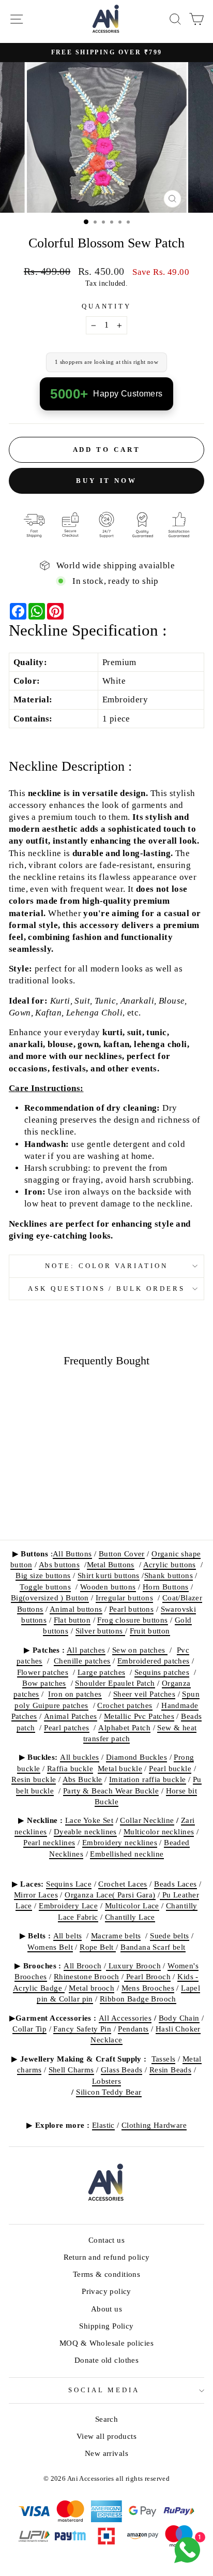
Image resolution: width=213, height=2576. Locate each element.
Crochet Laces (123, 1884)
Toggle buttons (45, 1587)
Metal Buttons (111, 1564)
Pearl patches (66, 1727)
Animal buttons (76, 1609)
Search (106, 2419)
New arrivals (106, 2453)
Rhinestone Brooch (87, 1976)
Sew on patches (140, 1650)
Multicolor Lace (132, 1905)
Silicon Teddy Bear (109, 2092)
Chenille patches (82, 1661)
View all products (106, 2436)
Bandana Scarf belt (153, 1947)
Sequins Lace (69, 1884)
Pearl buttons (131, 1609)
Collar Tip (29, 2029)
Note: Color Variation (106, 1266)
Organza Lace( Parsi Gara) (110, 1895)
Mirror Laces (36, 1895)
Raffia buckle (70, 1768)
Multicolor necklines (159, 1831)
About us (106, 2309)
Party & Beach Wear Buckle (111, 1791)
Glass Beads (122, 2070)
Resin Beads (171, 2070)
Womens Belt (50, 1947)
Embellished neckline (127, 1854)
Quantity (107, 306)
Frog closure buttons (132, 1620)
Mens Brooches (148, 1988)
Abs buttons (59, 1564)
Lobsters (106, 2081)
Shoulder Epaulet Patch (115, 1683)
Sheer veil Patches (144, 1694)
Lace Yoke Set (89, 1820)
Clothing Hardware (154, 2125)
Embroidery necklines (120, 1842)
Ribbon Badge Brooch (138, 1999)
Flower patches (43, 1672)
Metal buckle (120, 1768)
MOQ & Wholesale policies (106, 2343)
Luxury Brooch (133, 1966)
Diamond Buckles (136, 1757)
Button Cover (122, 1554)
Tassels (164, 2059)
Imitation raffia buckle (148, 1779)
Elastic (103, 2125)
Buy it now (106, 481)
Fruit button (150, 1631)
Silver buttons (100, 1631)
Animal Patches (71, 1716)
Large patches (101, 1672)
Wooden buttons (108, 1587)
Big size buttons (43, 1575)
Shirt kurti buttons (109, 1575)
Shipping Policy (106, 2326)
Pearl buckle (170, 1768)
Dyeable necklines (85, 1831)
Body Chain (179, 2018)
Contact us (106, 2240)
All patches (86, 1650)
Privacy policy (106, 2291)
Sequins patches (162, 1672)
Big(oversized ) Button (50, 1598)
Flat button (72, 1620)
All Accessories (125, 2018)
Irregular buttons (124, 1598)
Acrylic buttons (170, 1564)
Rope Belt (98, 1947)
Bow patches (44, 1683)
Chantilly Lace (130, 1917)
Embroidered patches (154, 1661)
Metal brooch (92, 1988)
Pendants (133, 2029)
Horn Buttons (166, 1587)
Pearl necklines (49, 1842)
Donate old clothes (106, 2360)
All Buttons (72, 1554)
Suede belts (170, 1935)
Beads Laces (176, 1884)
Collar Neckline (147, 1820)
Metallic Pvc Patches (139, 1716)
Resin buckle (34, 1779)
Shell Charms (71, 2070)
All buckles (80, 1757)
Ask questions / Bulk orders (106, 1289)
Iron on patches (75, 1694)
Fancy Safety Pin (82, 2029)
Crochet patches (125, 1705)
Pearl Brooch (147, 1976)
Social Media (104, 2390)
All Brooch (82, 1966)
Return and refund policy (107, 2257)
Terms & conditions (106, 2274)
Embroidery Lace (68, 1905)
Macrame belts (116, 1935)
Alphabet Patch (124, 1727)
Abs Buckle (82, 1779)
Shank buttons (169, 1575)
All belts (68, 1935)
